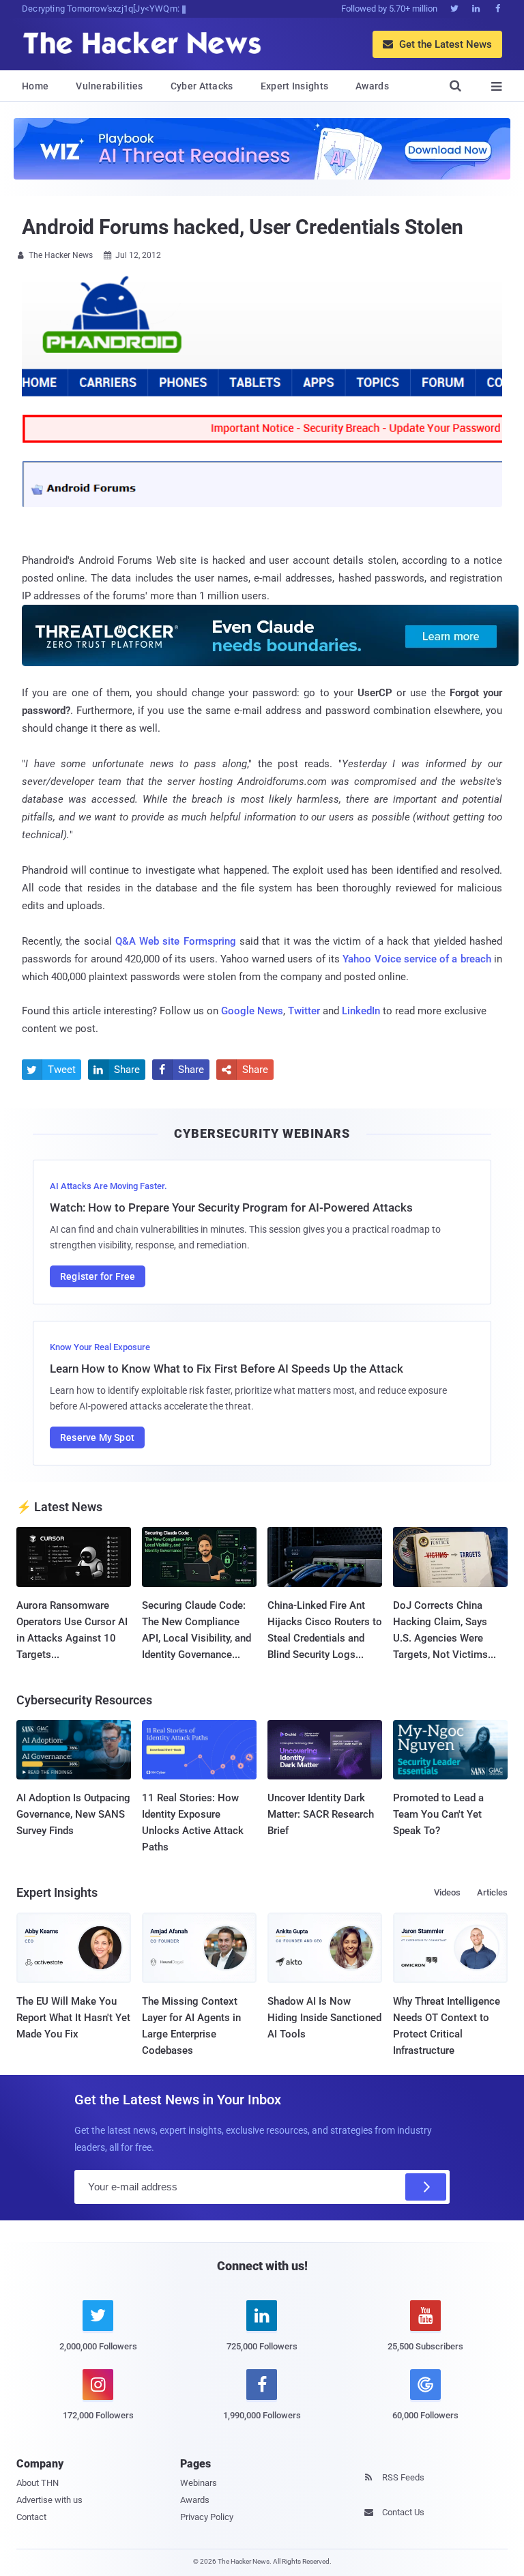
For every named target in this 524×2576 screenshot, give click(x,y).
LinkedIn (361, 1011)
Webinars (199, 2483)
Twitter (304, 1011)
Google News (252, 1011)
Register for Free (98, 1276)
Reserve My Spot (97, 1437)
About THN (38, 2483)
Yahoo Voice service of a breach (417, 959)
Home (35, 86)
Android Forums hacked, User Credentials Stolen (242, 227)
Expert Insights (295, 86)
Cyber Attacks (202, 86)
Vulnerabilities (110, 86)
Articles (492, 1892)
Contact (31, 2517)
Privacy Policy (207, 2517)
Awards (372, 86)
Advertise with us (49, 2500)
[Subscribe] (426, 2187)
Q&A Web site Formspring (176, 941)
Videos (447, 1892)
